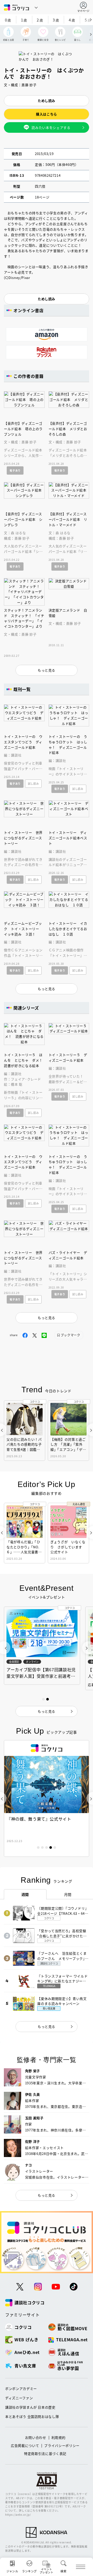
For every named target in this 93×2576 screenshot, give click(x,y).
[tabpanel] (47, 1798)
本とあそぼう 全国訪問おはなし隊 (32, 2416)
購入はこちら (47, 114)
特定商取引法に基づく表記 (45, 2453)
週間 (25, 1894)
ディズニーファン (19, 2398)
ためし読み (47, 101)
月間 (68, 1894)
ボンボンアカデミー (21, 2389)
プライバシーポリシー (62, 2445)
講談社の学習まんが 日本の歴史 (30, 2407)
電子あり (15, 470)
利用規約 (59, 2437)
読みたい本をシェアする (51, 127)
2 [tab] (42, 1848)
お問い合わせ (36, 2437)
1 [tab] (38, 1848)
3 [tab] (47, 1848)
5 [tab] (55, 1848)
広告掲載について (25, 2445)
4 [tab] (51, 1848)
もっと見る (47, 2026)
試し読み (33, 783)
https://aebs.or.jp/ (18, 2515)
